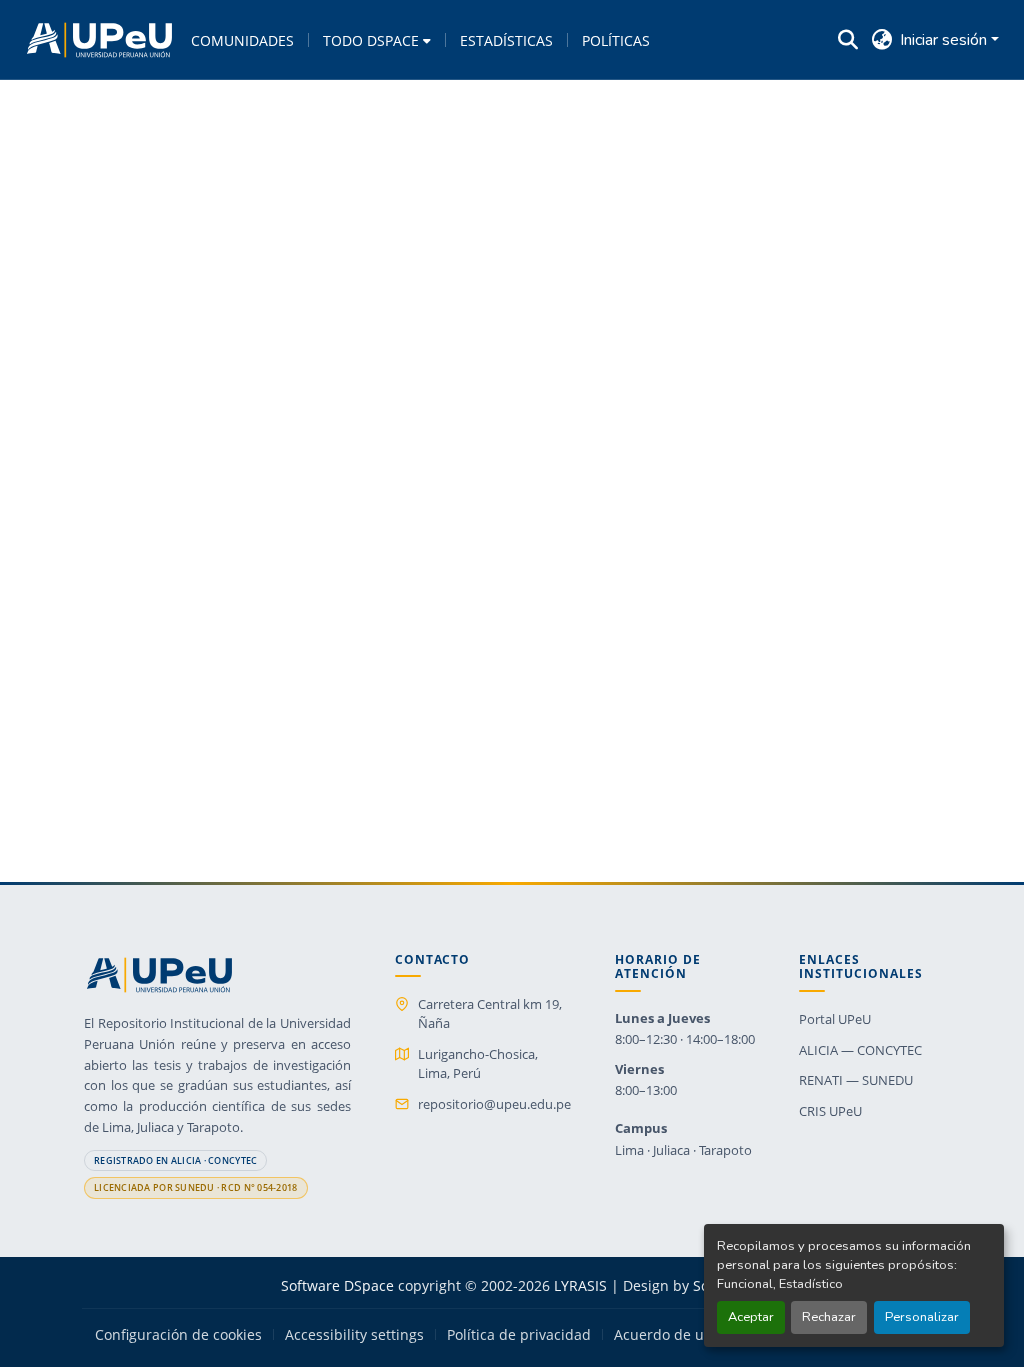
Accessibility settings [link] (354, 1335)
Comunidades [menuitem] (242, 40)
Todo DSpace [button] (371, 40)
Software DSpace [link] (337, 1285)
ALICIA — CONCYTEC (860, 1050)
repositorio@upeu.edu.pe (494, 1104)
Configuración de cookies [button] (178, 1335)
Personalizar (922, 1317)
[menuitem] (377, 40)
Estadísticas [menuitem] (506, 40)
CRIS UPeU (830, 1111)
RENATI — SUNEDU (856, 1080)
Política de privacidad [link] (519, 1335)
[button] (99, 40)
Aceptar (751, 1317)
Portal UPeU (835, 1019)
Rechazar (829, 1317)
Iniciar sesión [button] (945, 40)
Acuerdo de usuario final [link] (696, 1335)
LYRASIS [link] (580, 1285)
